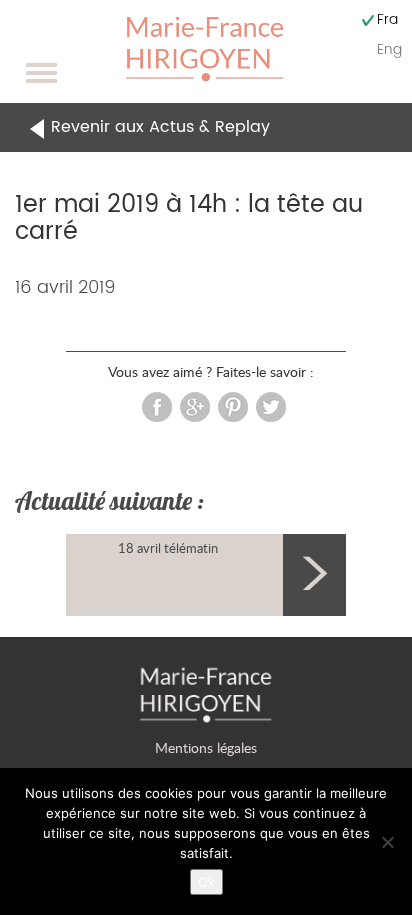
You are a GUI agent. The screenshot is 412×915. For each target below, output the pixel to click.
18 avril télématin (168, 548)
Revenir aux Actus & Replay (160, 127)
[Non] (387, 842)
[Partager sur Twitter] (271, 404)
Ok (206, 882)
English (389, 49)
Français (387, 19)
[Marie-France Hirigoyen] (205, 47)
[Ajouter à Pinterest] (233, 404)
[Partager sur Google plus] (195, 404)
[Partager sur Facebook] (157, 404)
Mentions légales (206, 747)
